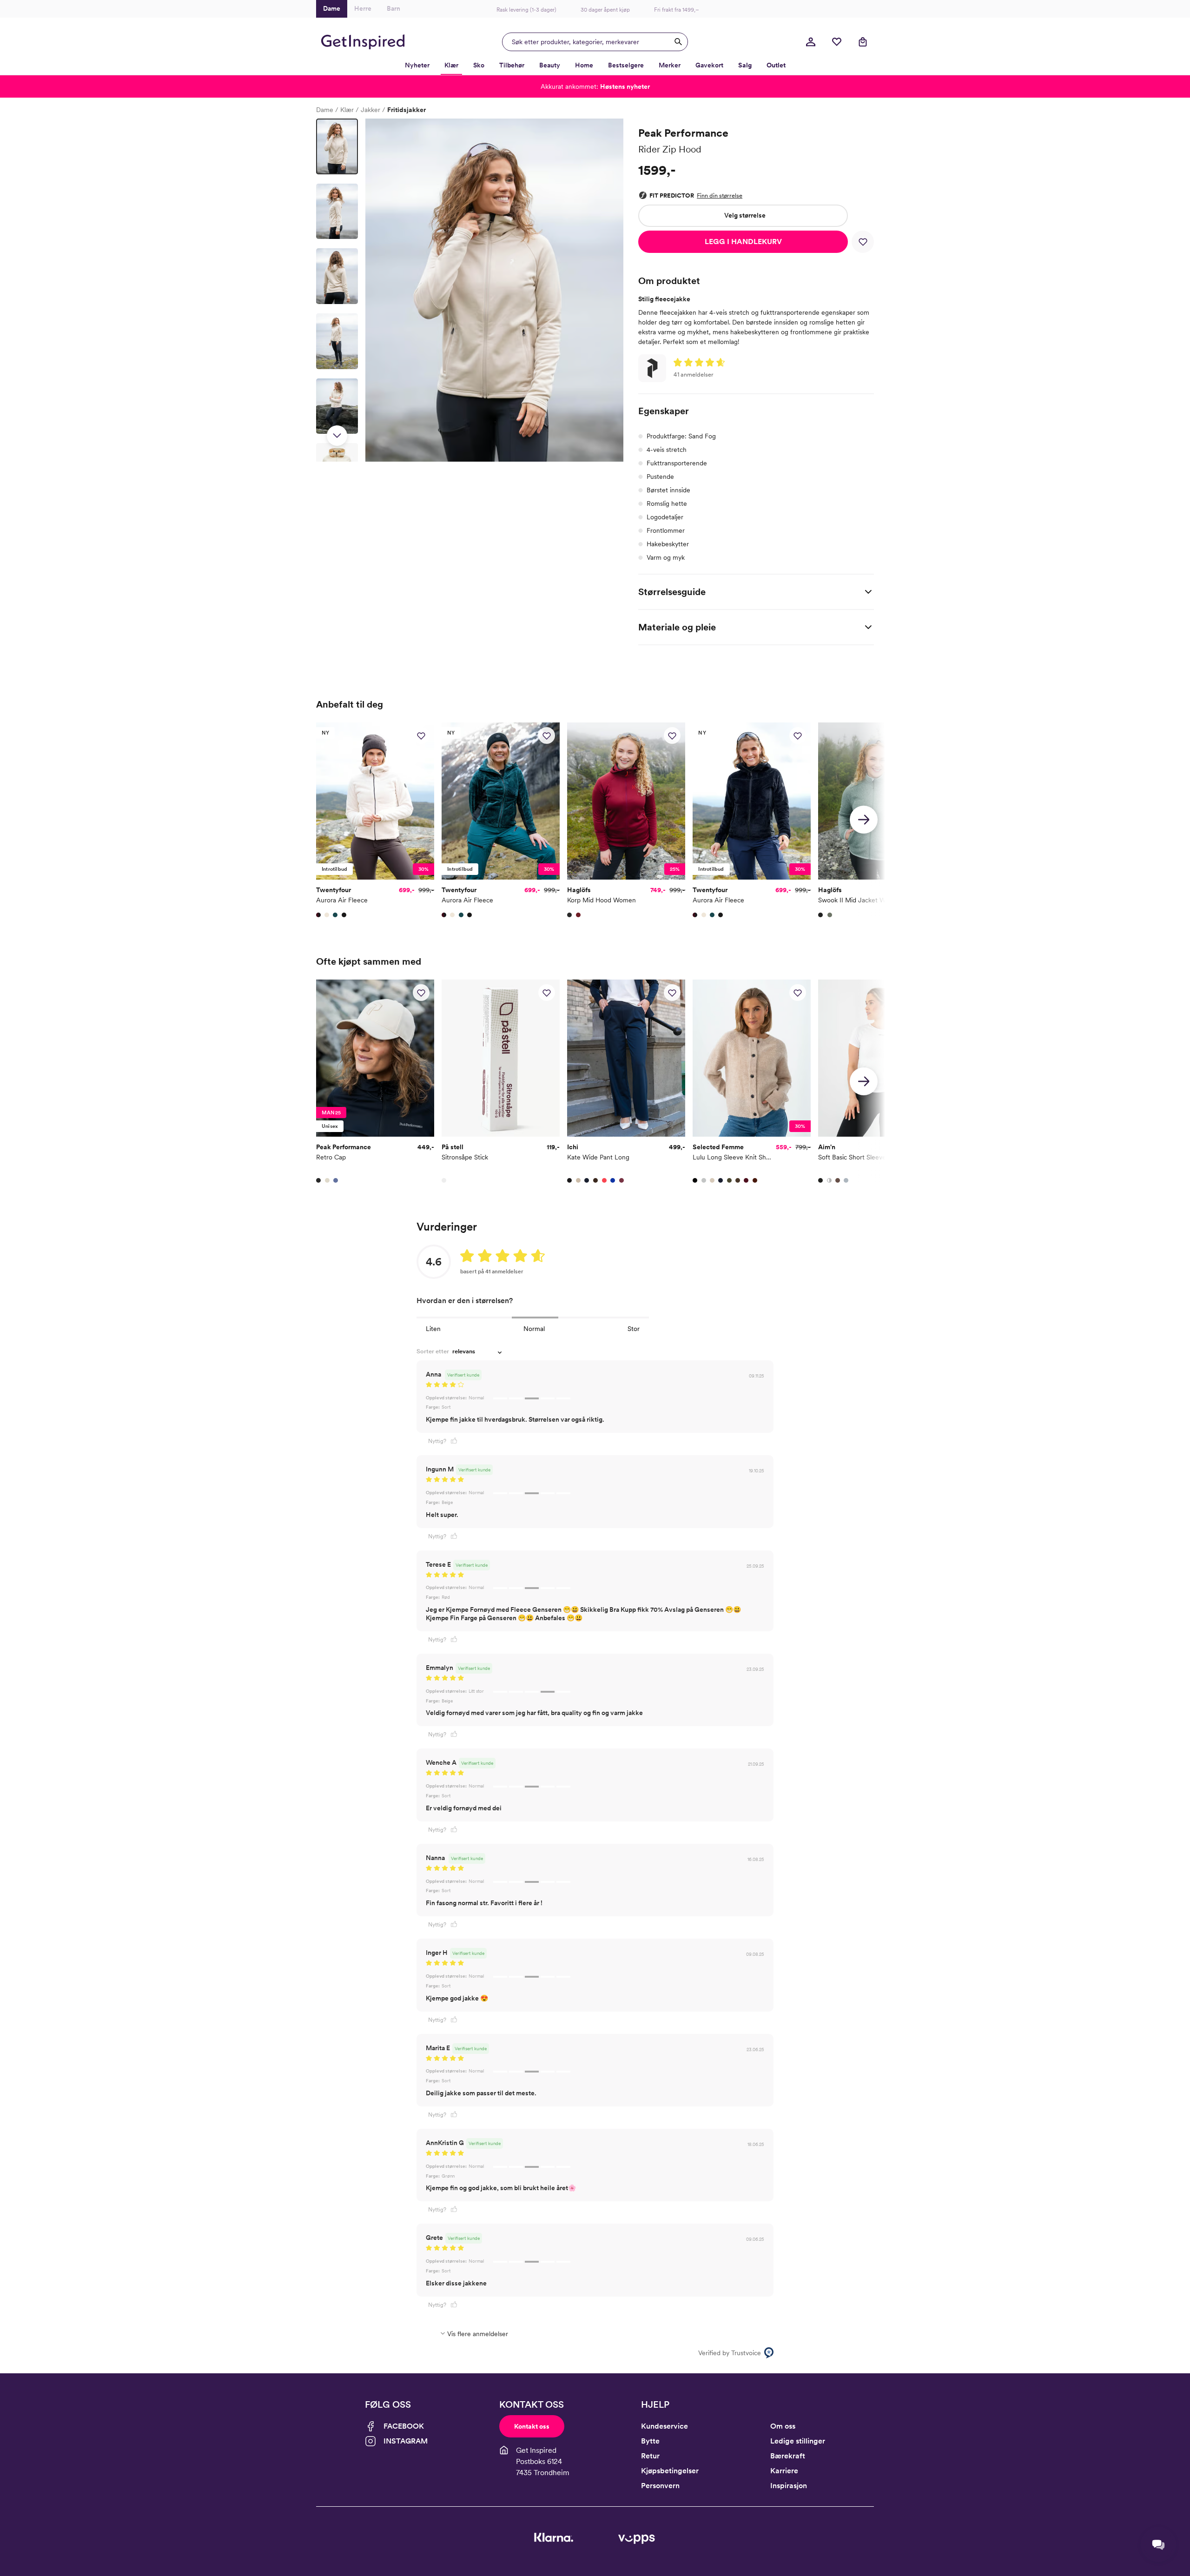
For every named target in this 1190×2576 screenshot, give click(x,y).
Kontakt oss (532, 2426)
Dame (325, 110)
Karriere (784, 2471)
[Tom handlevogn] (863, 42)
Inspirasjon (789, 2486)
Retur (650, 2456)
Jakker (370, 110)
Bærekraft (788, 2456)
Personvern (660, 2486)
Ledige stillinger (798, 2441)
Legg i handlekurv (743, 242)
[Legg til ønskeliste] (863, 242)
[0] (837, 42)
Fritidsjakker (407, 110)
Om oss (783, 2426)
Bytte (650, 2441)
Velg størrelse (745, 215)
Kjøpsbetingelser (670, 2471)
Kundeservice (664, 2426)
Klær (347, 110)
